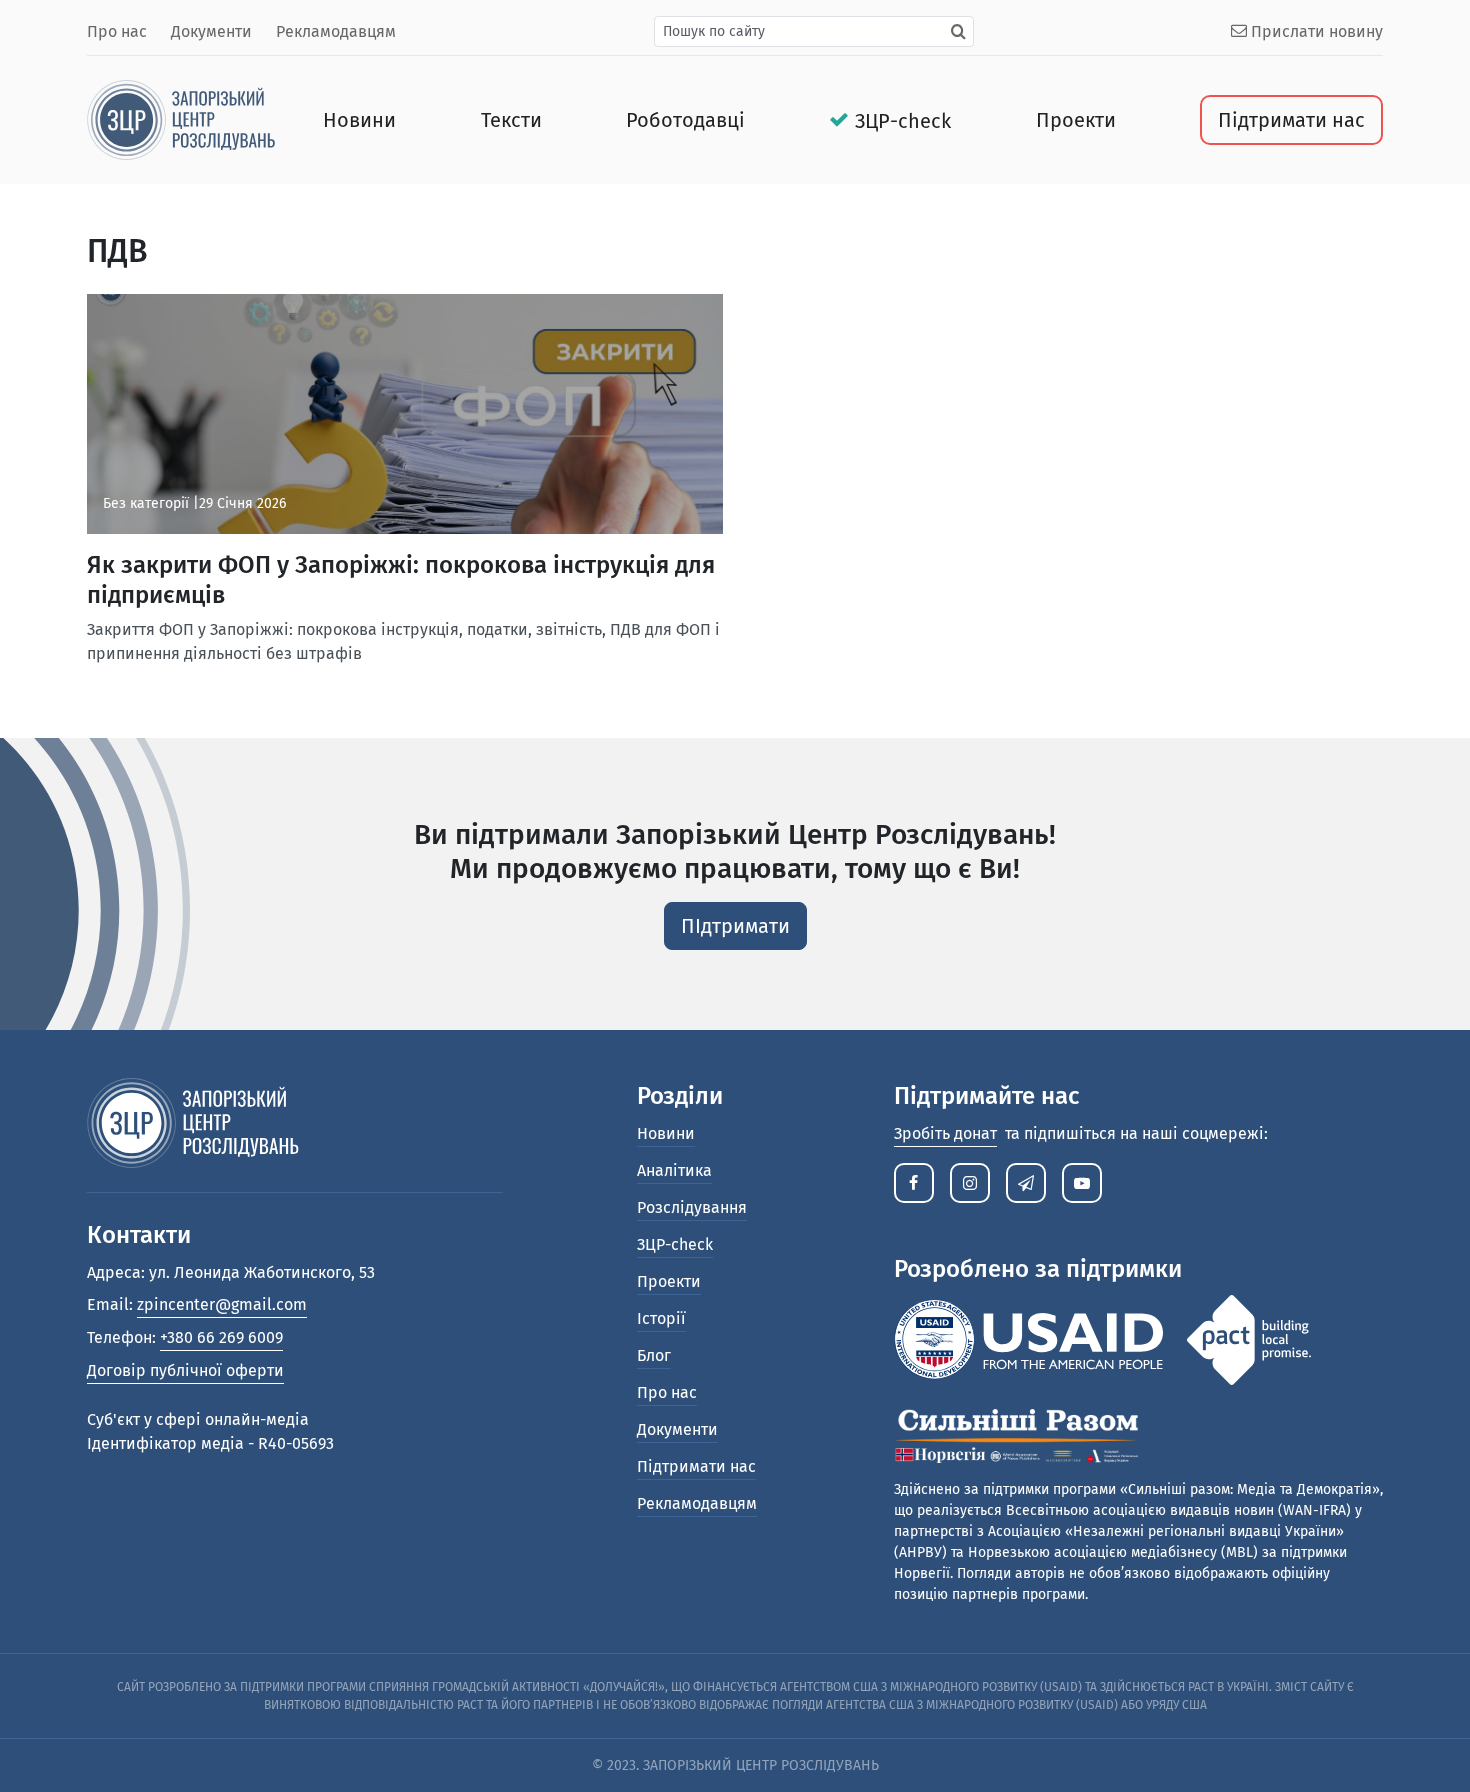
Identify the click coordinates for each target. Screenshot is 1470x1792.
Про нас (117, 31)
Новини (359, 120)
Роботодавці (685, 120)
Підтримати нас (1291, 120)
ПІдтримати (735, 926)
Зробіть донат (945, 1133)
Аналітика (674, 1170)
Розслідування (692, 1207)
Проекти (1076, 120)
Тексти (511, 120)
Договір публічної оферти (185, 1370)
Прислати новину (1315, 31)
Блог (654, 1355)
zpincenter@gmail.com (222, 1304)
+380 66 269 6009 (221, 1337)
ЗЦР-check (903, 121)
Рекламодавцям (336, 31)
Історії (661, 1318)
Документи (211, 31)
